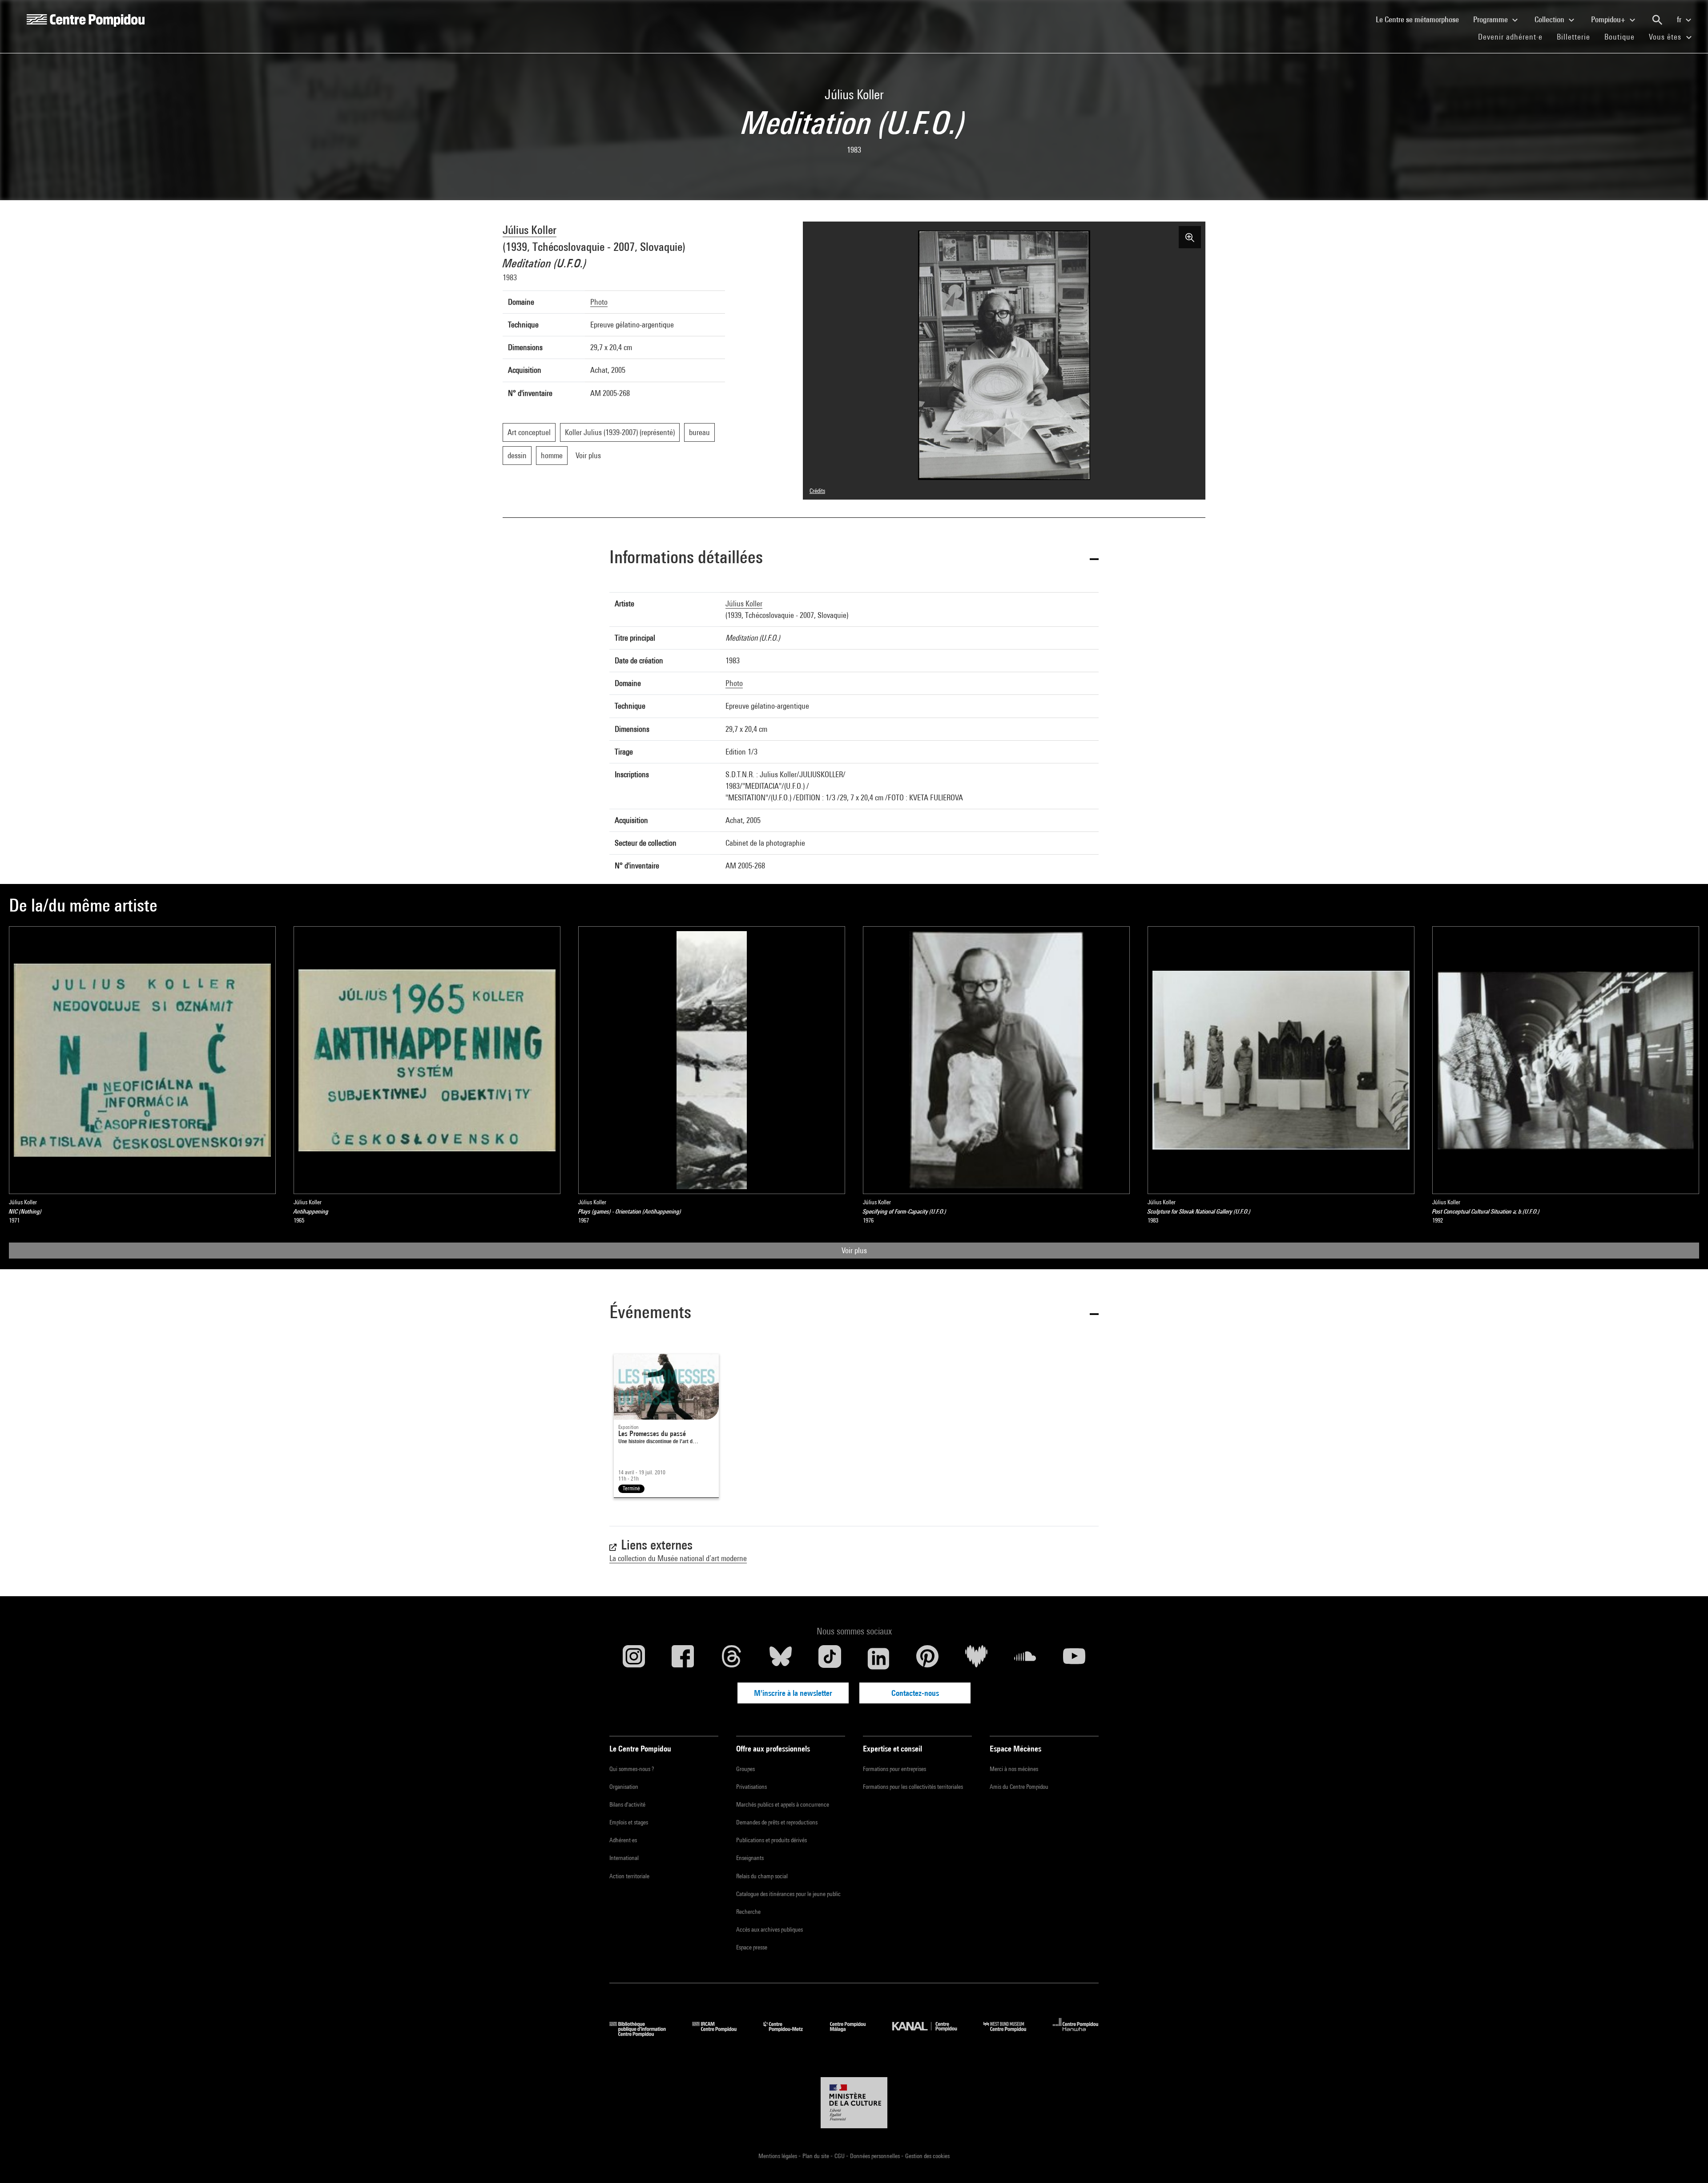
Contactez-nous (915, 1693)
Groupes (745, 1769)
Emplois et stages (629, 1822)
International (624, 1858)
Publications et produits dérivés (771, 1840)
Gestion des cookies (927, 2156)
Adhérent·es (623, 1840)
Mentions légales (778, 2156)
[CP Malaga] (854, 2034)
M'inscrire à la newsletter (793, 1693)
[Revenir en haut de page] (1687, 2162)
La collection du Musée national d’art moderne (678, 1558)
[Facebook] (683, 1658)
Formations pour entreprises (894, 1769)
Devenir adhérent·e (1514, 36)
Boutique (1623, 36)
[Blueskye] (781, 1658)
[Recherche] (1657, 20)
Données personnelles (876, 2156)
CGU (840, 2156)
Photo (599, 302)
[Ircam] (721, 2034)
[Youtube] (1074, 1658)
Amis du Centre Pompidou (1019, 1787)
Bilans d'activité (627, 1804)
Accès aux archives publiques (769, 1929)
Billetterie (1573, 37)
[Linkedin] (878, 1658)
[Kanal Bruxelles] (931, 2034)
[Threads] (732, 1658)
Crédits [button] (817, 491)
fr (1680, 19)
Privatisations (751, 1787)
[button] (854, 559)
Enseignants (750, 1858)
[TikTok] (830, 1658)
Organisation (624, 1787)
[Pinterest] (927, 1658)
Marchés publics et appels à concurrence (783, 1804)
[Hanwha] (1076, 2034)
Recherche (748, 1912)
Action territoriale (629, 1876)
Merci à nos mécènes (1014, 1769)
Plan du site (816, 2156)
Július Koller (530, 230)
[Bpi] (644, 2034)
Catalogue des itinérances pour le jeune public (788, 1894)
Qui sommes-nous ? (632, 1769)
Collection (1550, 19)
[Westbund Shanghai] (1011, 2034)
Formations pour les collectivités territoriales (913, 1787)
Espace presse (752, 1947)
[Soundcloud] (1025, 1658)
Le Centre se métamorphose (1421, 19)
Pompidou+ (1609, 19)
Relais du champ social (762, 1876)
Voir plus (854, 1250)
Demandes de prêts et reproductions (777, 1822)
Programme (1491, 19)
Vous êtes (1666, 37)
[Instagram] (634, 1658)
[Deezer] (976, 1658)
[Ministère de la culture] (854, 2103)
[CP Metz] (790, 2034)
